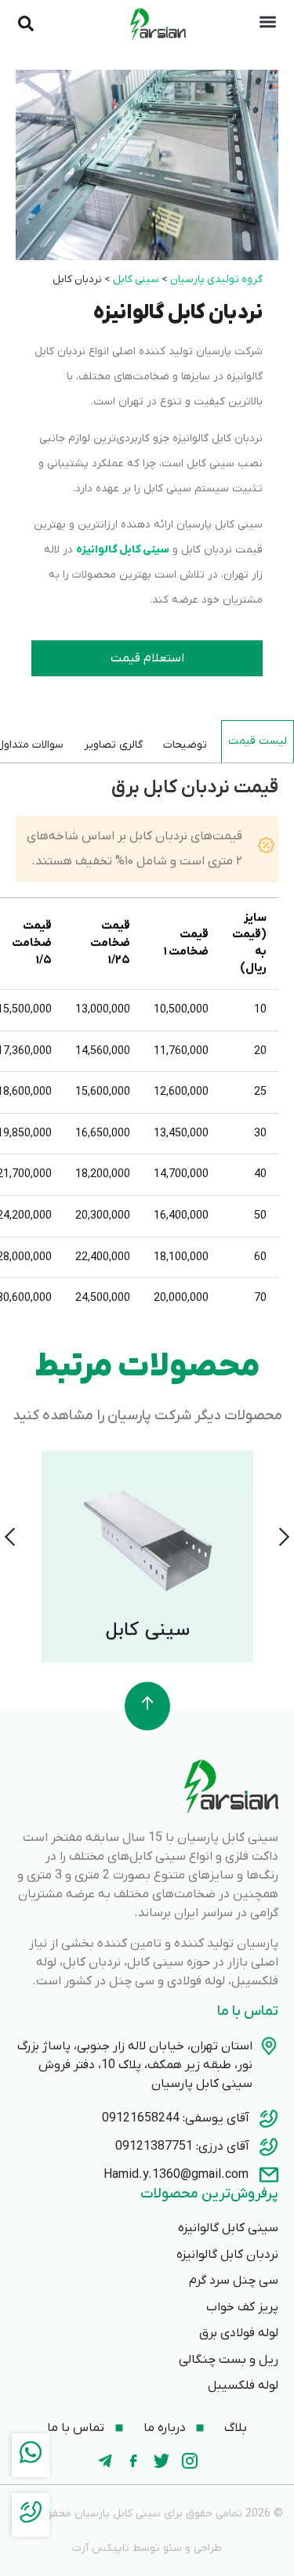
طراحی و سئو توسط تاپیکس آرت (147, 2548)
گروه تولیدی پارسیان (216, 279)
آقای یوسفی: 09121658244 (176, 2118)
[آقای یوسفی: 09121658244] (269, 2118)
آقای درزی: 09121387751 (182, 2147)
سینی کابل (136, 279)
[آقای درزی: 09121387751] (269, 2147)
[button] (10, 1536)
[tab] (258, 741)
